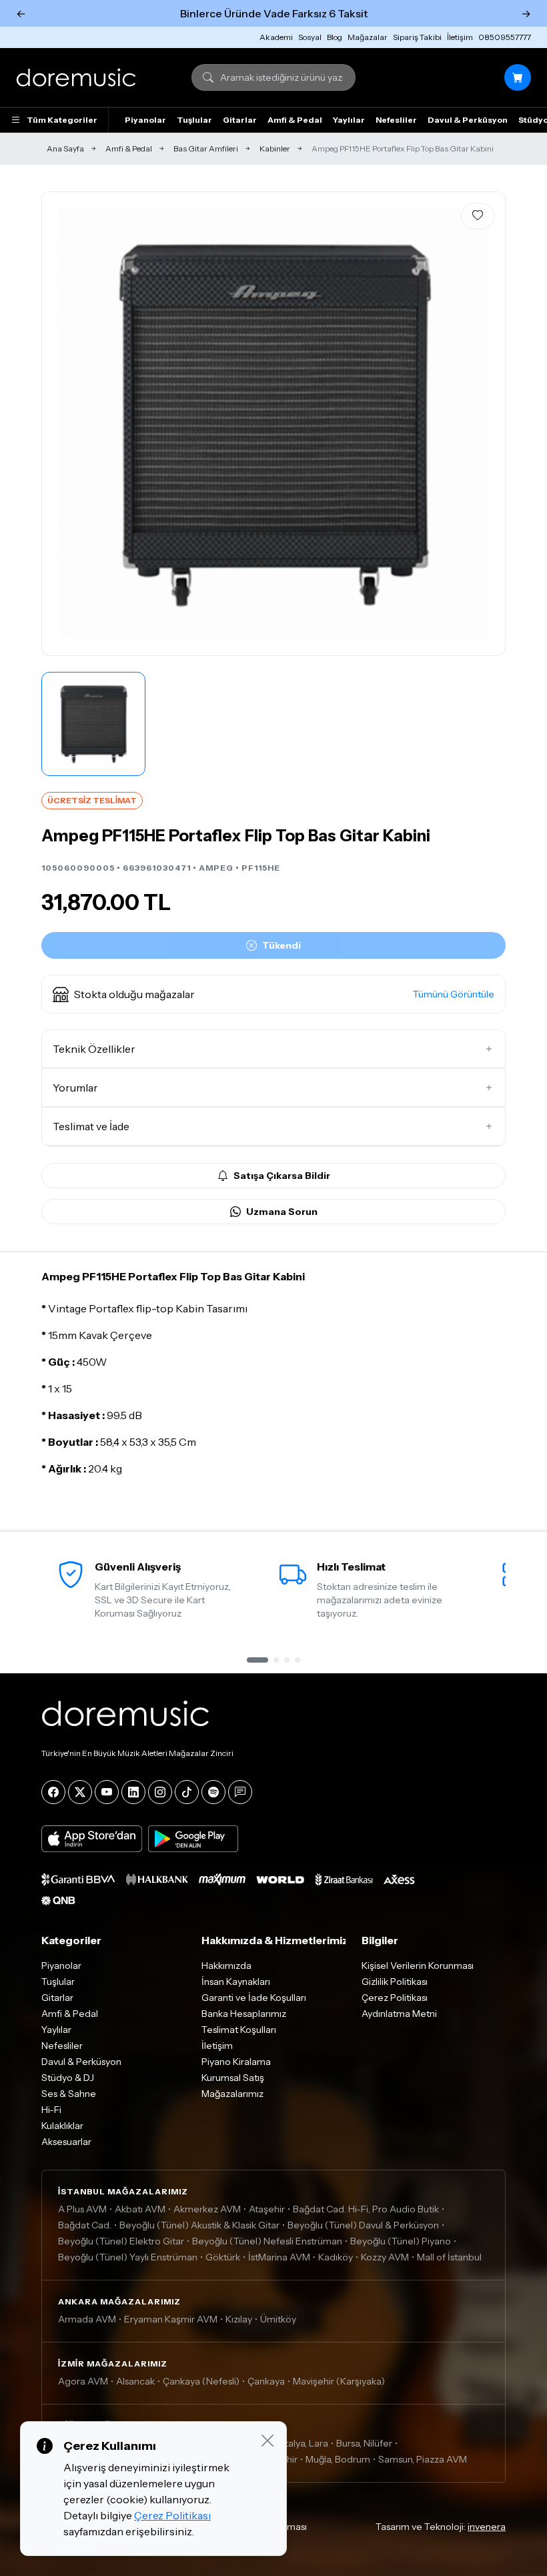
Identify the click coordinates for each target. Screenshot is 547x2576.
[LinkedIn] (133, 1792)
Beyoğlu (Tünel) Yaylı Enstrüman (128, 2257)
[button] (273, 994)
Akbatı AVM (140, 2209)
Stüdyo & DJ (68, 2078)
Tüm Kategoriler (62, 120)
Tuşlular (194, 120)
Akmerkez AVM (207, 2209)
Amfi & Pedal (295, 120)
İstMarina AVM (279, 2257)
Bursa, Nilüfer (364, 2443)
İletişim (460, 37)
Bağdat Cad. (85, 2225)
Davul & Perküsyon (468, 120)
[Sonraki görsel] (481, 424)
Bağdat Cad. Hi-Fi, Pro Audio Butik (366, 2209)
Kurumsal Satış (233, 2078)
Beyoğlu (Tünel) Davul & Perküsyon (363, 2225)
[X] (80, 1792)
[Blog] (240, 1792)
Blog (335, 37)
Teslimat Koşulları (239, 2030)
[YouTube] (107, 1792)
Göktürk (223, 2257)
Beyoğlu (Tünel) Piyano (401, 2241)
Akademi (276, 37)
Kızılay (239, 2319)
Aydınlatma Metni (399, 2014)
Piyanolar (145, 120)
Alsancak (135, 2381)
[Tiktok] (187, 1792)
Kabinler (275, 148)
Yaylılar (349, 120)
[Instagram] (160, 1792)
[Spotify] (213, 1792)
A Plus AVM (82, 2209)
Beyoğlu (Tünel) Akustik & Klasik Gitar (199, 2225)
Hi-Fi (51, 2110)
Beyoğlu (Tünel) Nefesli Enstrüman (267, 2241)
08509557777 (505, 37)
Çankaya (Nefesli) (201, 2381)
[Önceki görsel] (66, 424)
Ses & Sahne (69, 2094)
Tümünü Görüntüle (454, 994)
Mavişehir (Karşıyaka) (339, 2381)
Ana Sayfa (65, 148)
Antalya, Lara (301, 2443)
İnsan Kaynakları (236, 1982)
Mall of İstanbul (449, 2257)
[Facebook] (53, 1792)
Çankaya (266, 2381)
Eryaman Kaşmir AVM (171, 2319)
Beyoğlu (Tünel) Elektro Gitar (121, 2241)
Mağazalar (368, 37)
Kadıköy (336, 2257)
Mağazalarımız (232, 2094)
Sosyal (310, 37)
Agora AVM (83, 2381)
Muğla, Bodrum (338, 2459)
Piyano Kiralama (236, 2062)
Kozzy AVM (385, 2257)
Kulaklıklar (62, 2126)
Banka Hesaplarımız (244, 2014)
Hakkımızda (226, 1966)
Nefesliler (396, 120)
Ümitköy (278, 2319)
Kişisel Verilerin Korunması (418, 1966)
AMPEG (216, 868)
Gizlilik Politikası (395, 1982)
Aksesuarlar (66, 2142)
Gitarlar (240, 120)
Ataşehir (267, 2209)
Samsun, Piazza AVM (423, 2459)
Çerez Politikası (395, 1998)
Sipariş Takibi (417, 37)
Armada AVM (87, 2319)
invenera (487, 2527)
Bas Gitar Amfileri (206, 148)
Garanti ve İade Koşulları (254, 1998)
